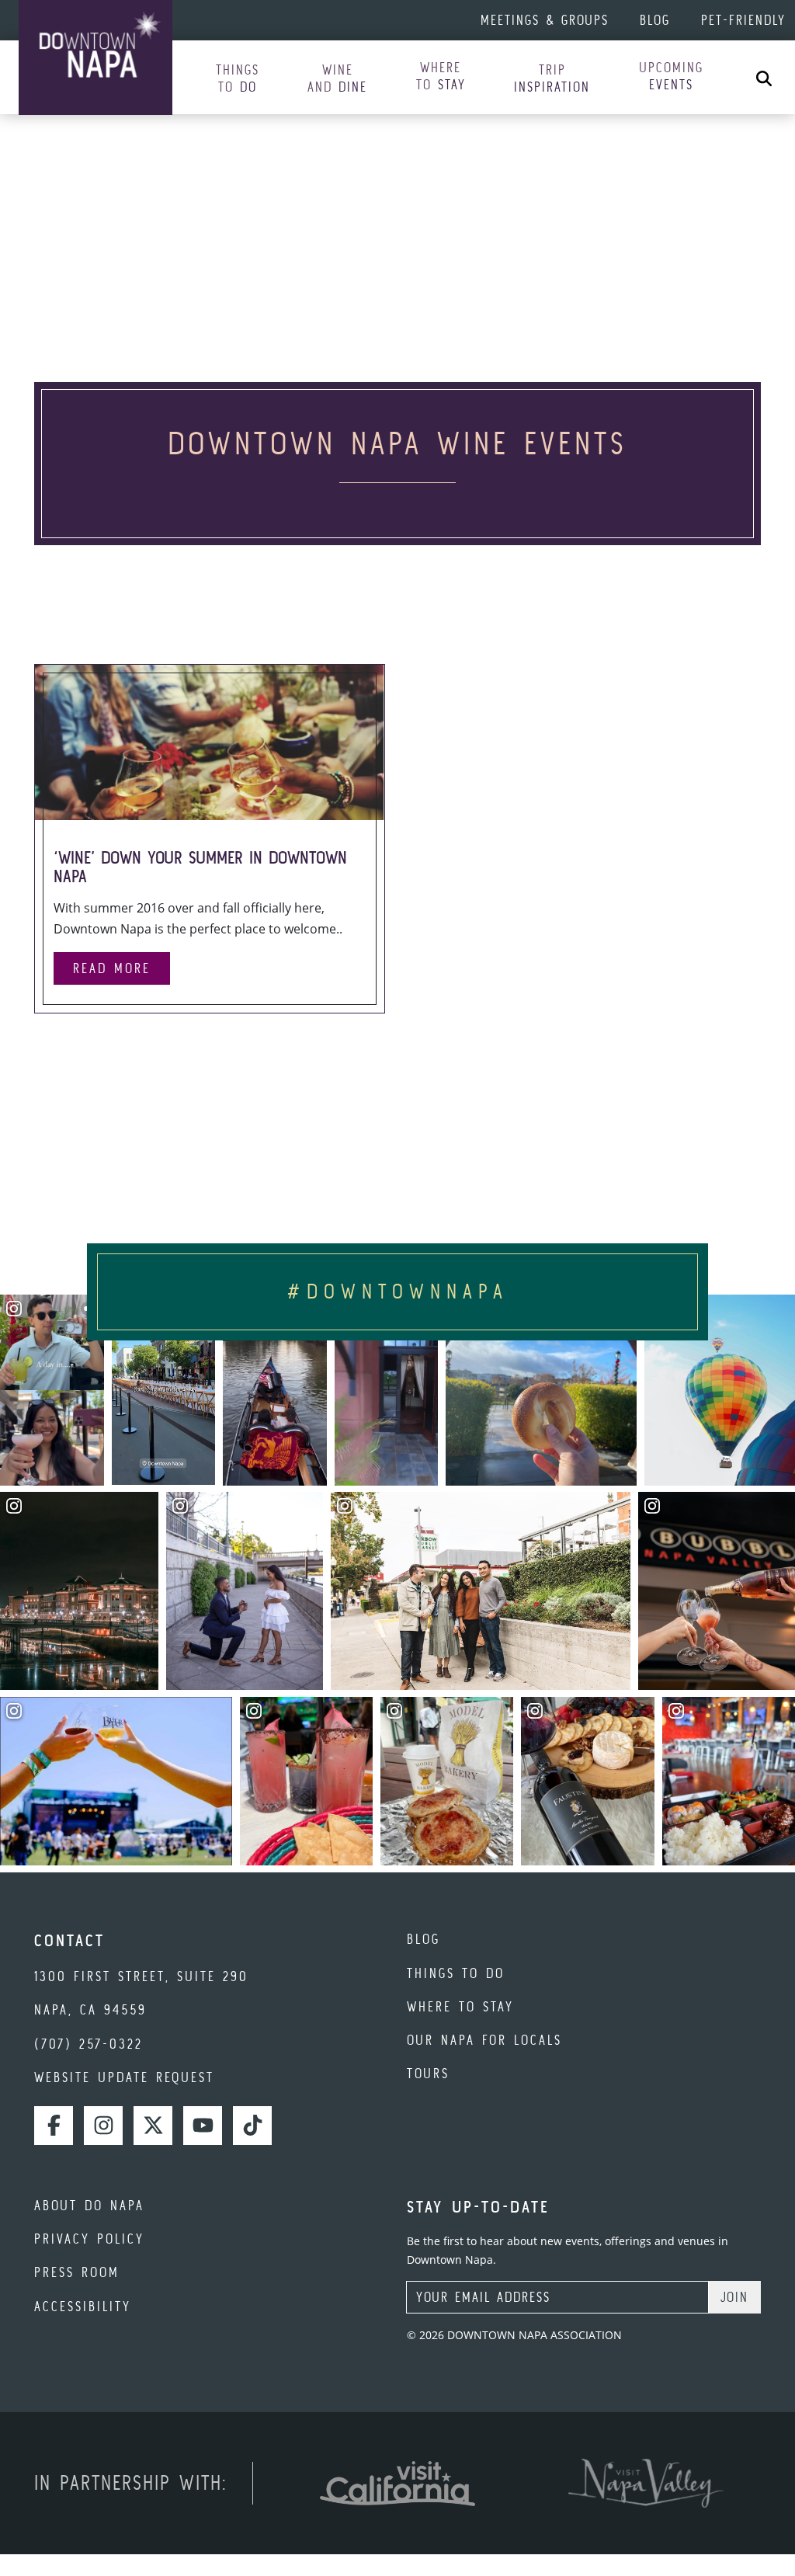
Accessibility (83, 2306)
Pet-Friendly (743, 20)
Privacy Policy (89, 2239)
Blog (655, 20)
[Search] (764, 77)
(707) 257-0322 (89, 2044)
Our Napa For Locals (484, 2040)
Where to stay (460, 2006)
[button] (238, 79)
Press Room (77, 2272)
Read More (112, 968)
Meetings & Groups (545, 20)
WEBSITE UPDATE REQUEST (124, 2077)
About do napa (89, 2205)
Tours (428, 2073)
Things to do (456, 1973)
